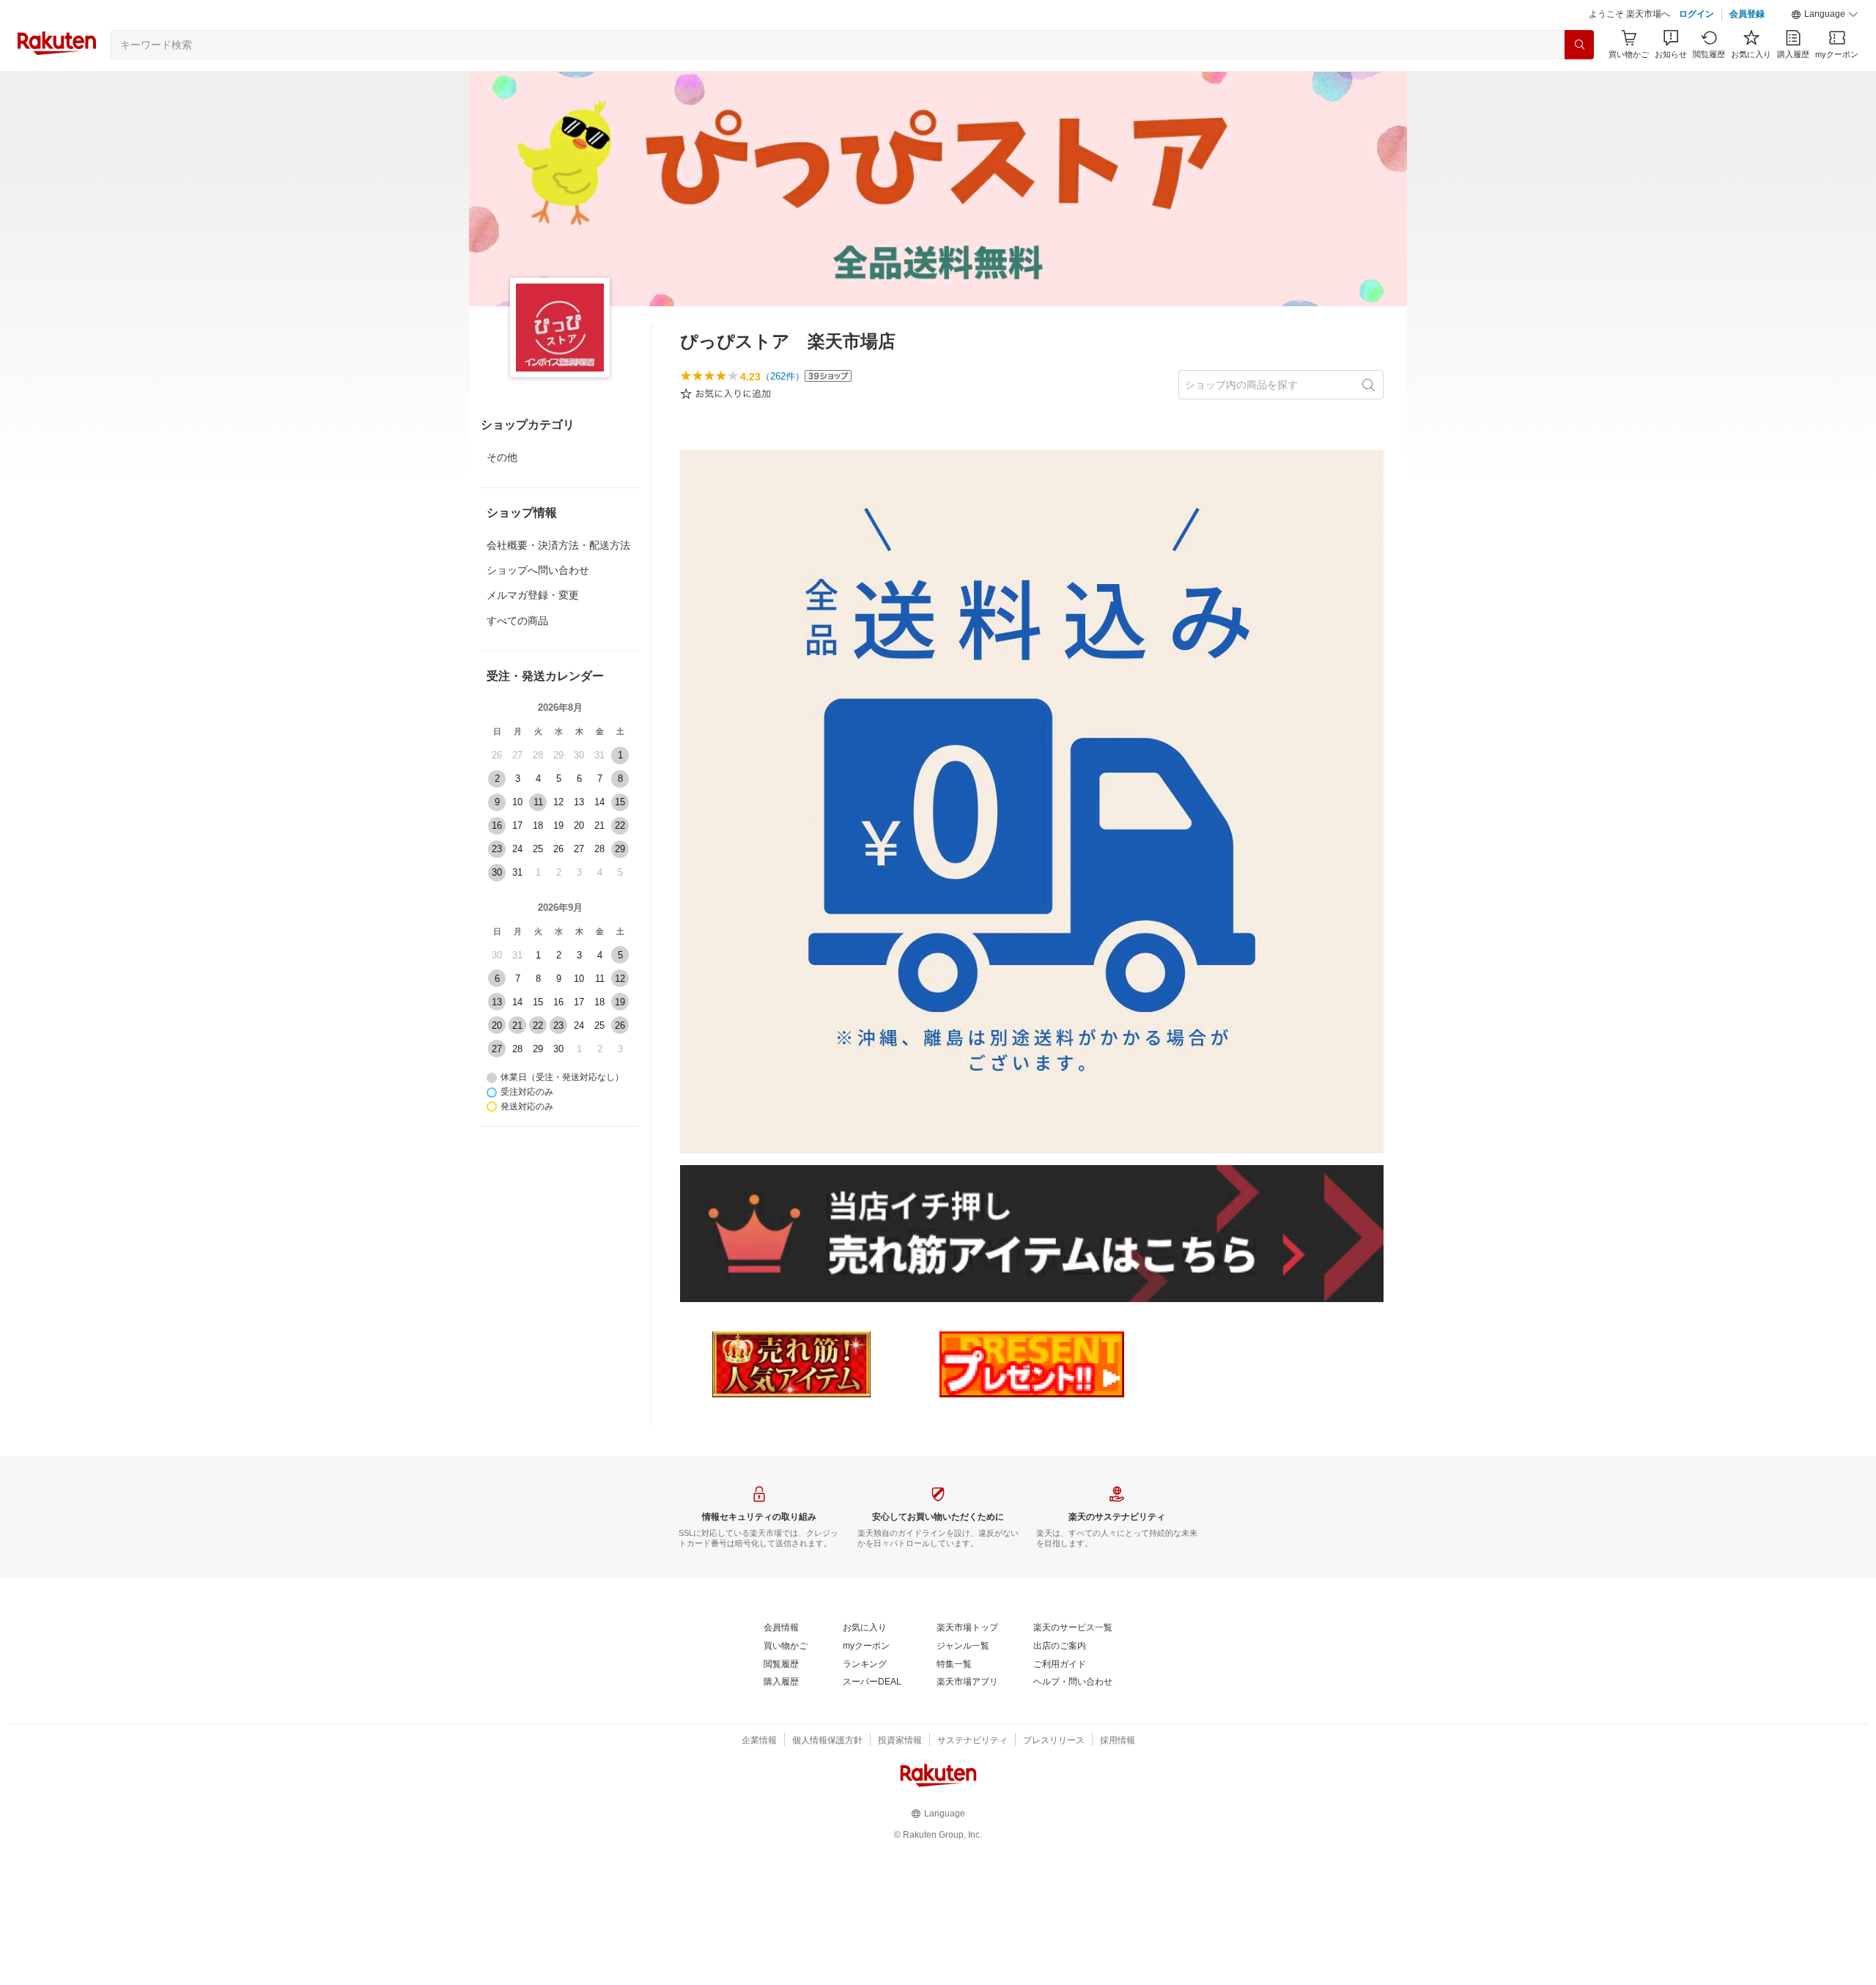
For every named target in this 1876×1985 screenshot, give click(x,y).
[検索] (1579, 45)
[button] (1825, 15)
